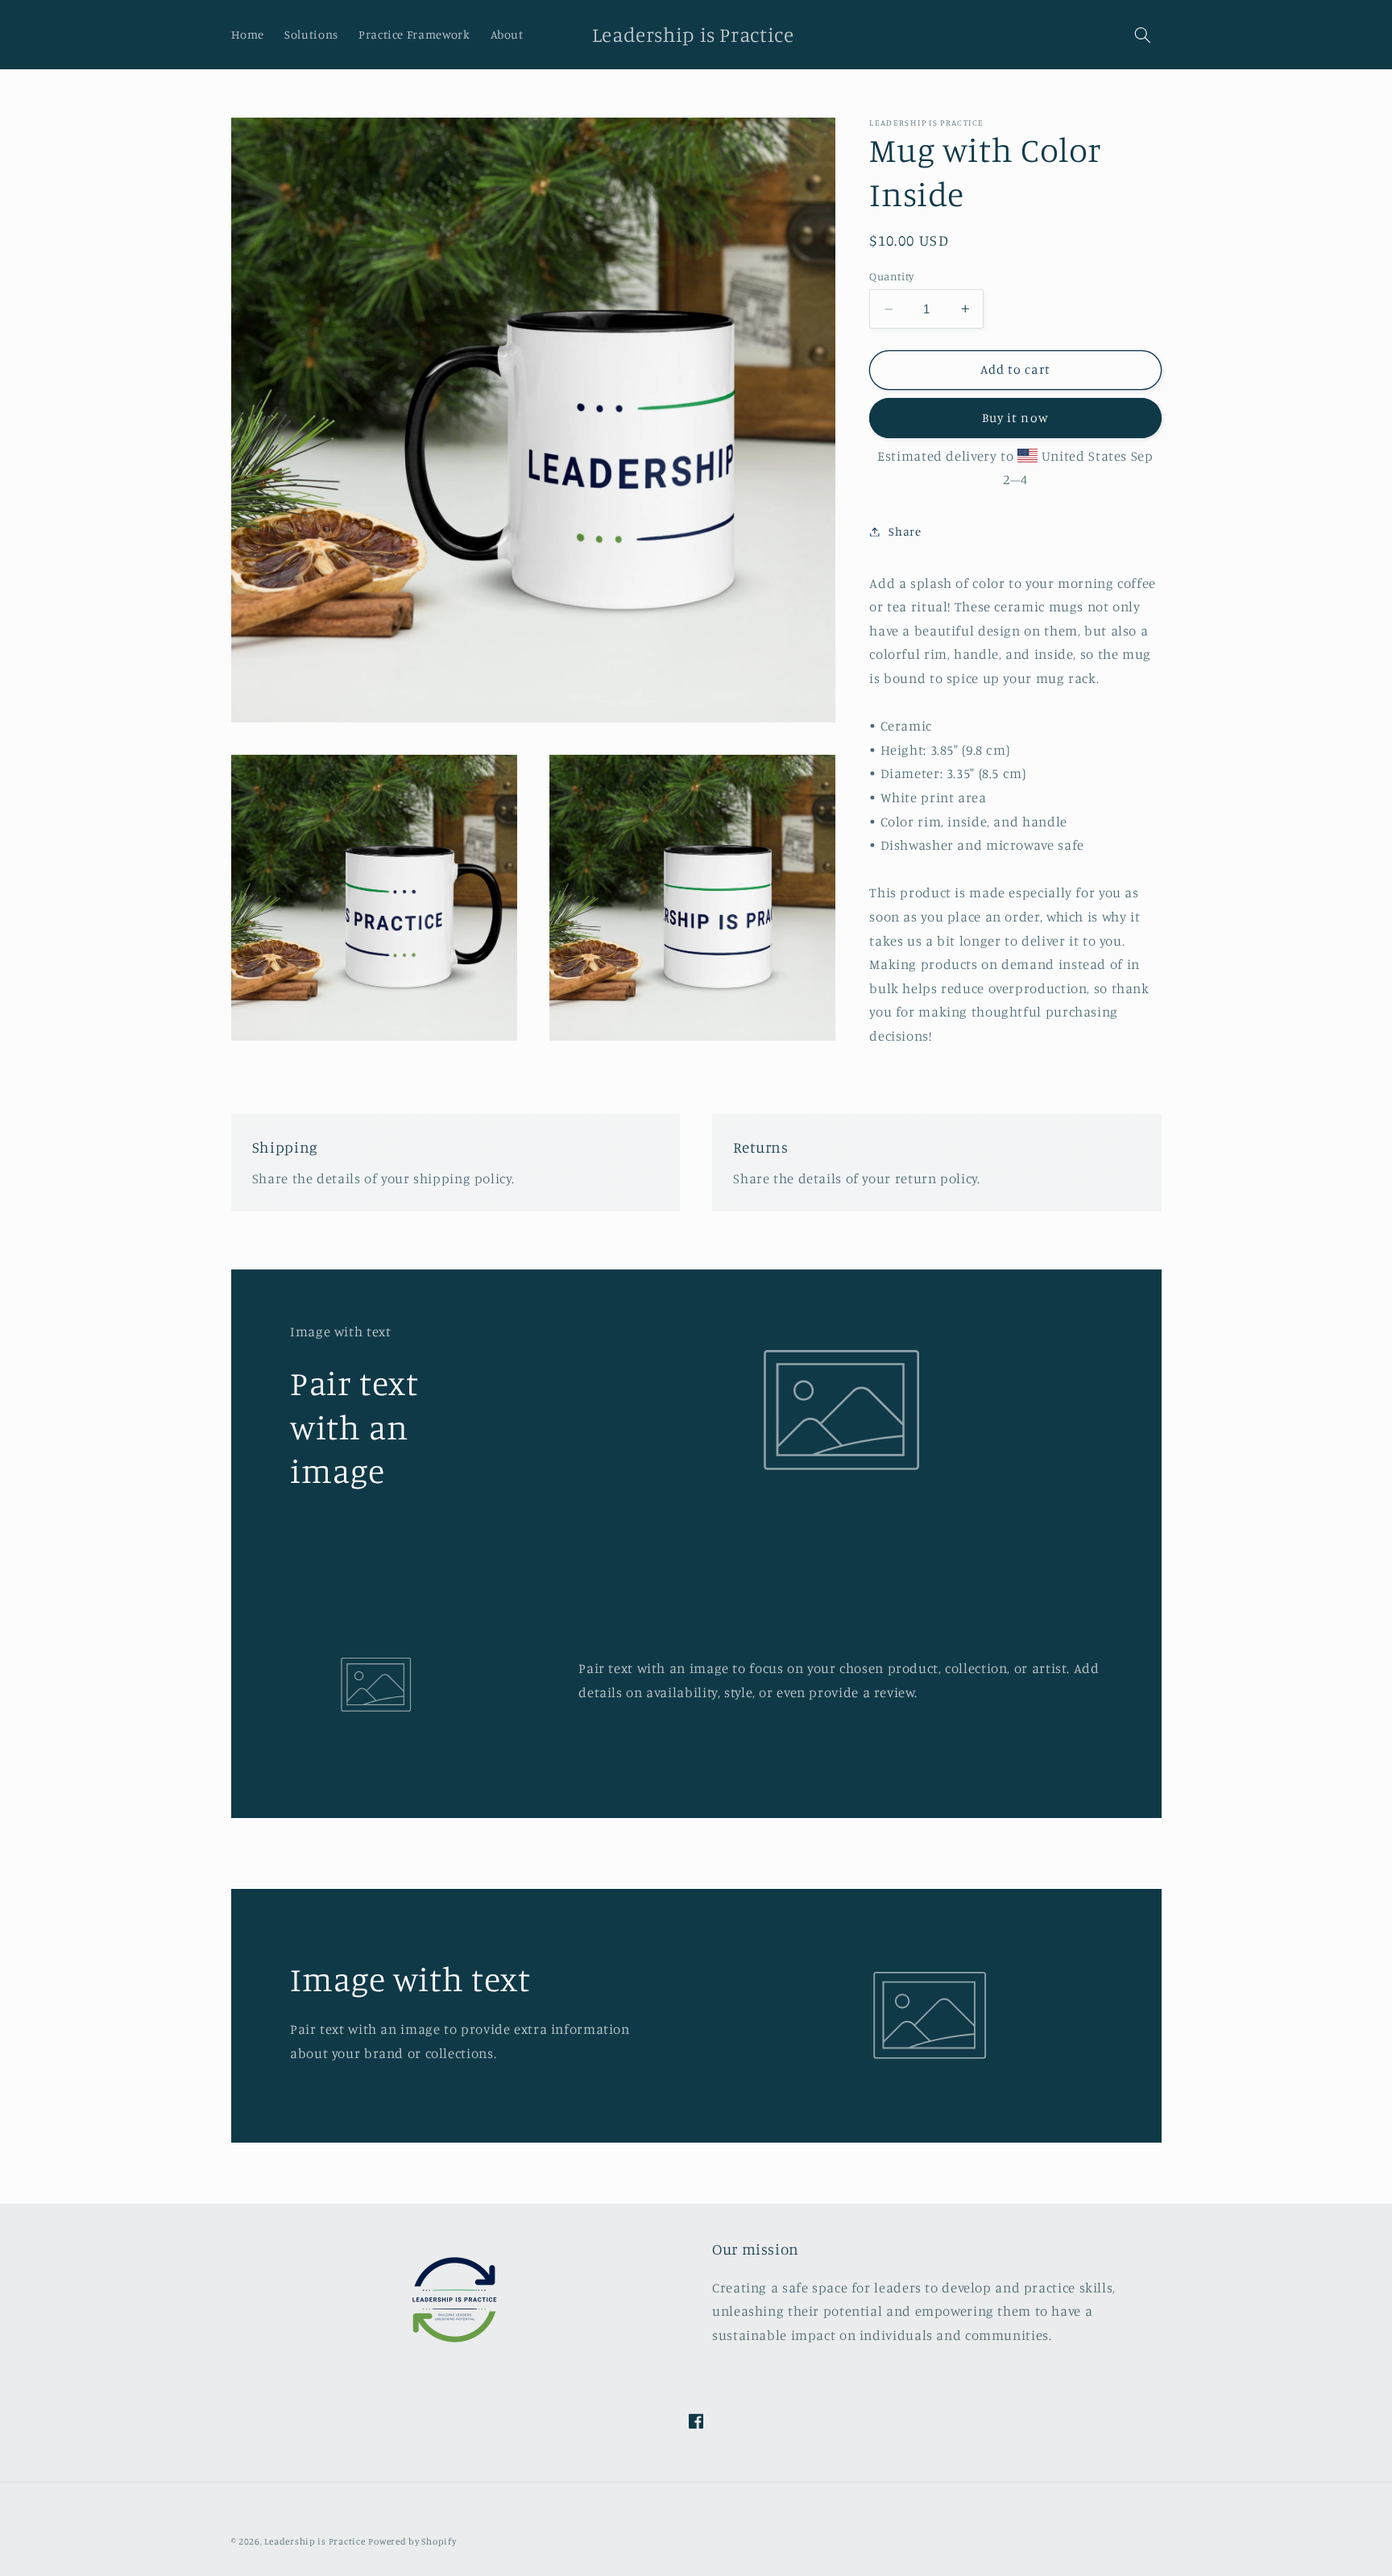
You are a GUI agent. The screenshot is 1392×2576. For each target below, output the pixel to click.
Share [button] (905, 531)
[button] (1142, 35)
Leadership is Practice (315, 2541)
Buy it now (1015, 418)
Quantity (891, 276)
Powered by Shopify (412, 2541)
